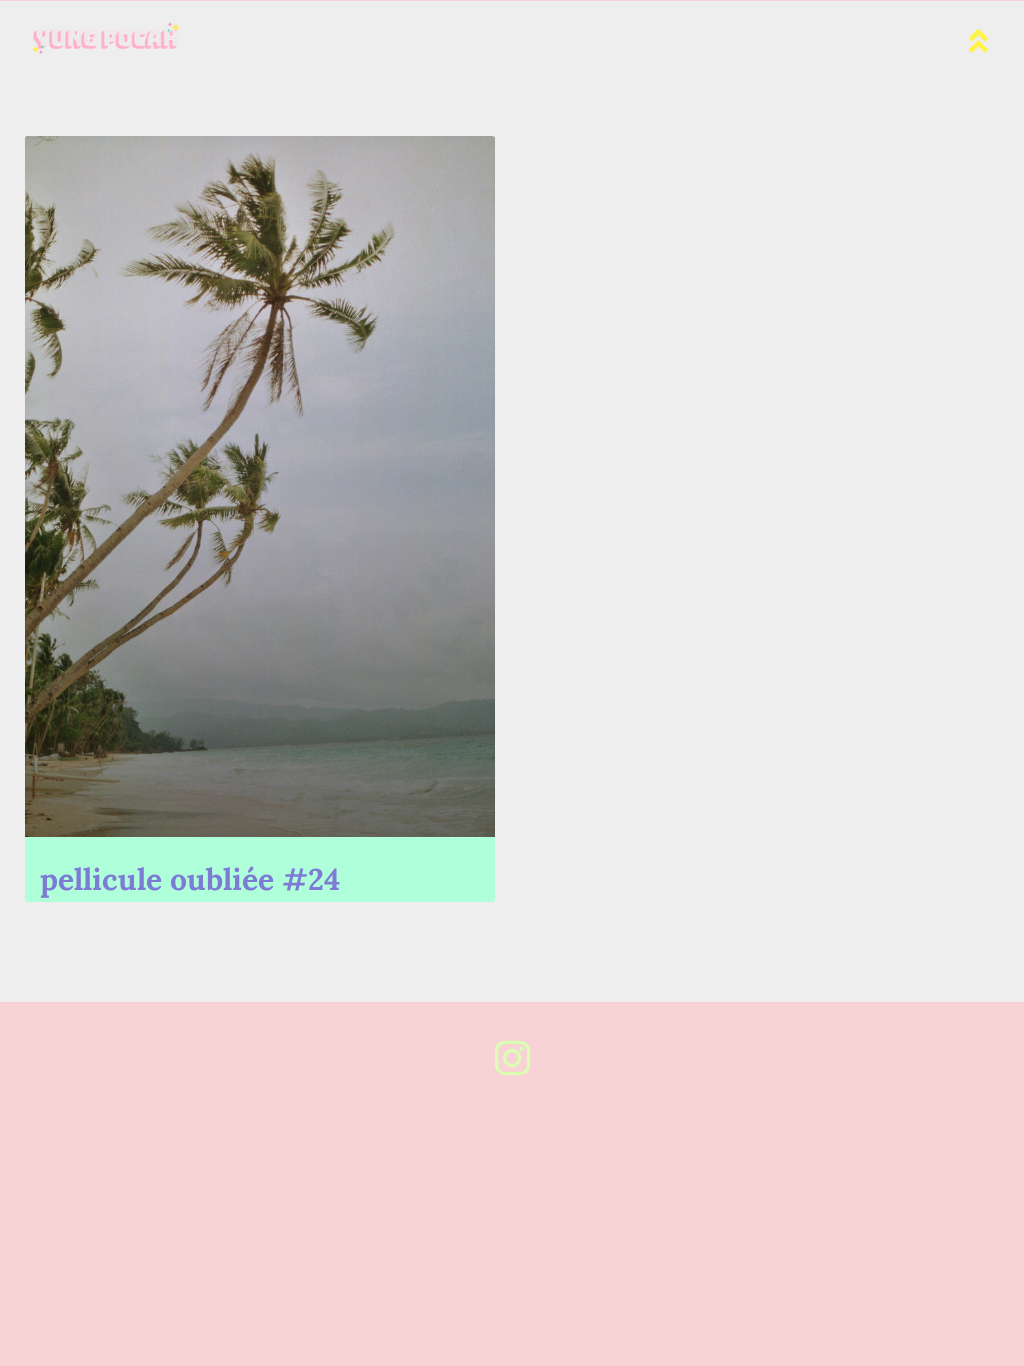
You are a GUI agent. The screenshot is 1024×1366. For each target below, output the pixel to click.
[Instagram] (512, 1058)
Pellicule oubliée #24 (190, 879)
